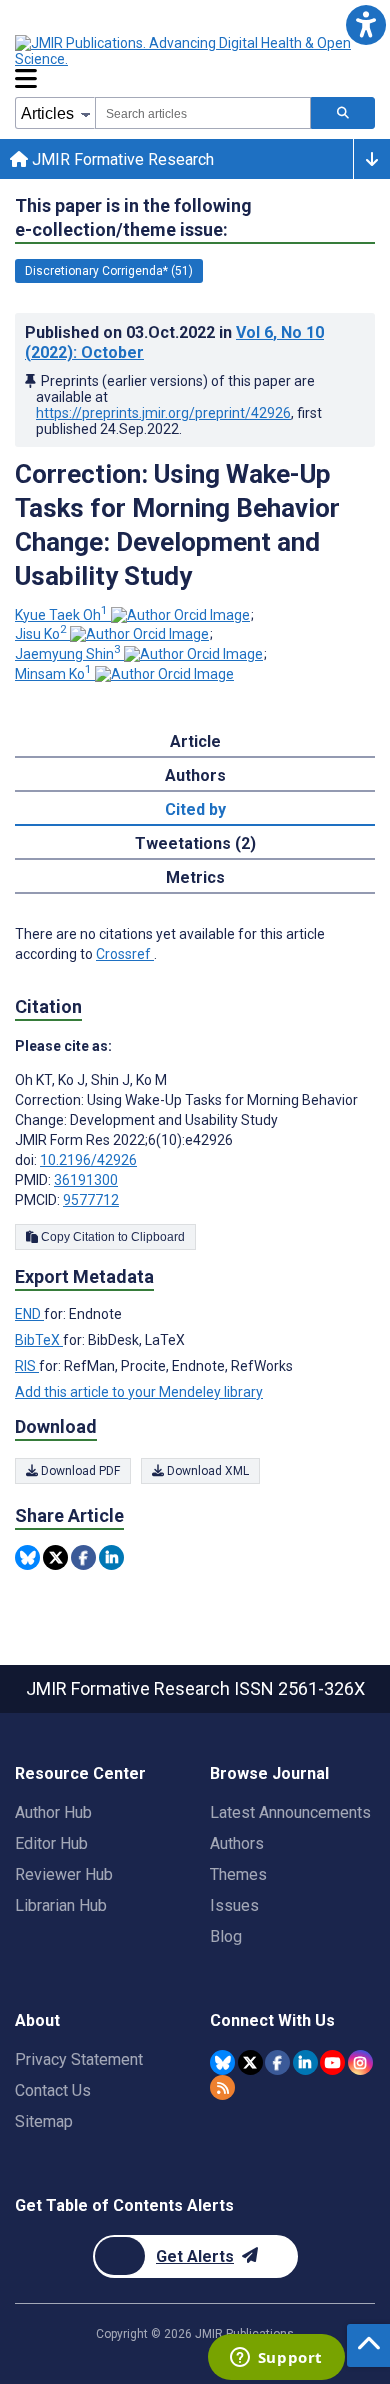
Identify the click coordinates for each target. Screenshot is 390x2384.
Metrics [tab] (195, 877)
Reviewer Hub (64, 1874)
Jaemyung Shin (68, 654)
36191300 (86, 1180)
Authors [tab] (195, 775)
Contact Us (53, 2090)
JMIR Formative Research (121, 159)
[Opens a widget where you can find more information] (276, 2359)
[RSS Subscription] (222, 2087)
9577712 (91, 1200)
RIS (27, 1366)
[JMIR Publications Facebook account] (277, 2062)
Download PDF (79, 1471)
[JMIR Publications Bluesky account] (222, 2062)
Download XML (206, 1471)
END (29, 1314)
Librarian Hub (61, 1905)
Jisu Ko (41, 634)
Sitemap (44, 2121)
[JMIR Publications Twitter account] (250, 2062)
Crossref (125, 954)
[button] (365, 24)
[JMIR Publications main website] (185, 51)
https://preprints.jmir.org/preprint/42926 (163, 413)
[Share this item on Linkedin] (111, 1557)
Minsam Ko (53, 674)
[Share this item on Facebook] (83, 1557)
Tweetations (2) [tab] (195, 843)
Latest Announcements (290, 1812)
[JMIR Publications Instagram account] (360, 2062)
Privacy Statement (79, 2059)
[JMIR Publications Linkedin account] (305, 2062)
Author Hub (53, 1812)
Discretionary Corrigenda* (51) (109, 271)
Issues (234, 1905)
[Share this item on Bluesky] (27, 1557)
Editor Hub (51, 1843)
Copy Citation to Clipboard (111, 1237)
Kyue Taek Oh (61, 615)
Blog (226, 1936)
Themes (238, 1874)
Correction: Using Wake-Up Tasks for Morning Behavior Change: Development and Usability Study (177, 525)
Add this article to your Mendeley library (139, 1392)
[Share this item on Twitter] (55, 1557)
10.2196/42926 (88, 1160)
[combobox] (203, 113)
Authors (237, 1843)
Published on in (174, 342)
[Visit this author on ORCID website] (180, 615)
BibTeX (39, 1340)
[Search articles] (343, 113)
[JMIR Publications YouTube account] (332, 2062)
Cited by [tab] (195, 809)
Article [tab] (195, 741)
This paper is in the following (133, 217)
